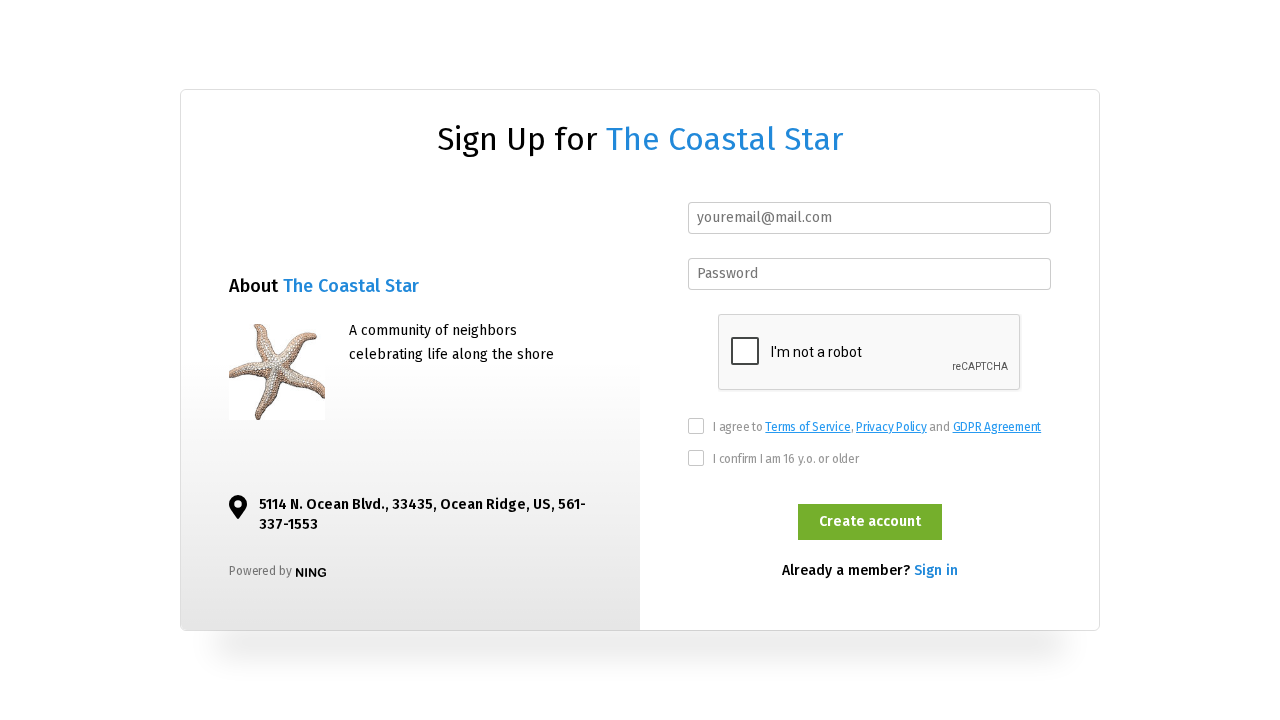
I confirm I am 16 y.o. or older (786, 459)
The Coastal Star (725, 139)
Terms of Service (807, 427)
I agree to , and (877, 427)
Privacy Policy (891, 427)
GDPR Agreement (997, 427)
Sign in (936, 570)
